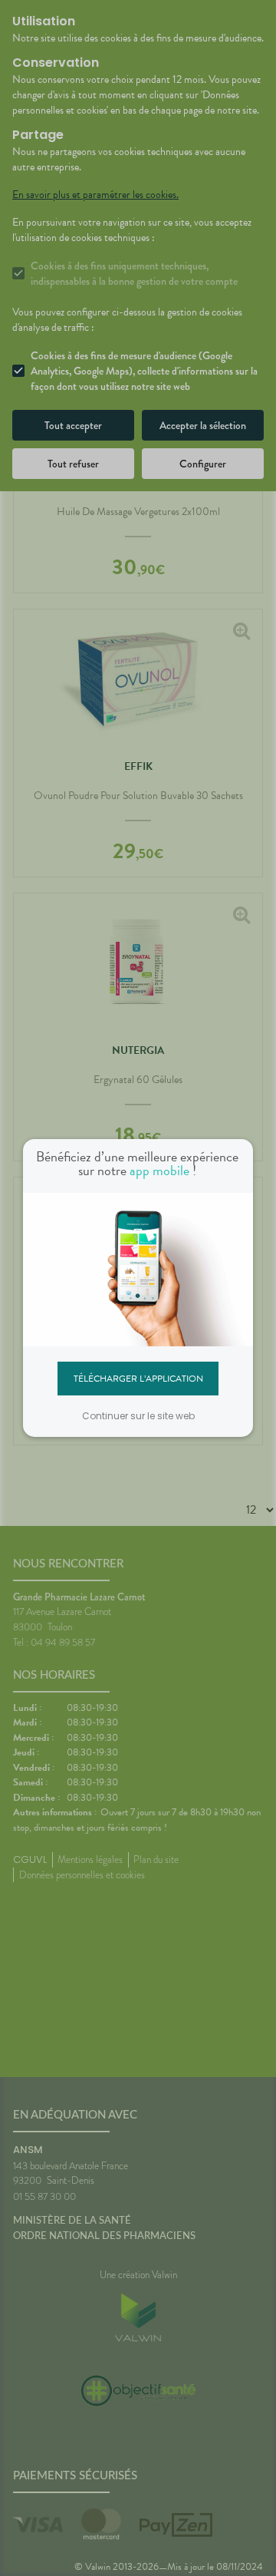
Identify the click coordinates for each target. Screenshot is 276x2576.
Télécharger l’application (138, 1378)
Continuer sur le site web (138, 1416)
